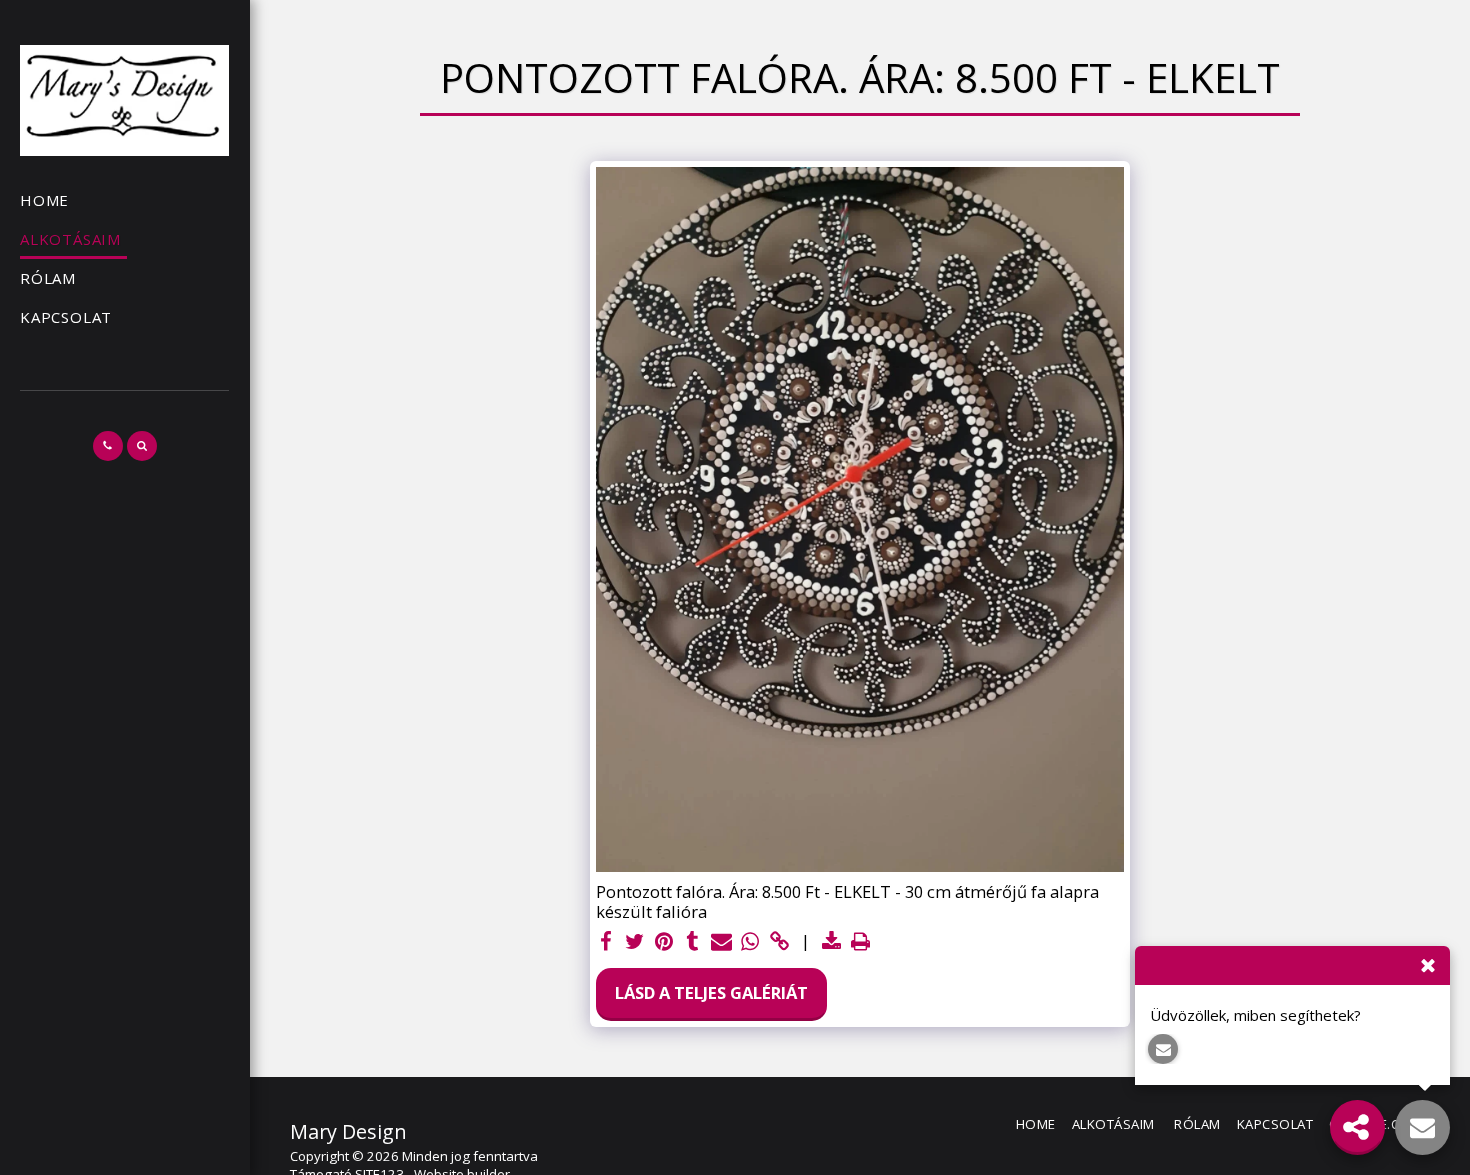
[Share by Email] (721, 942)
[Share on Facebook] (606, 942)
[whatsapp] (750, 942)
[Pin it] (663, 942)
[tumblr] (692, 942)
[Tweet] (635, 942)
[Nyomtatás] (860, 942)
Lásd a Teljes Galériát (711, 992)
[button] (108, 446)
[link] (779, 942)
